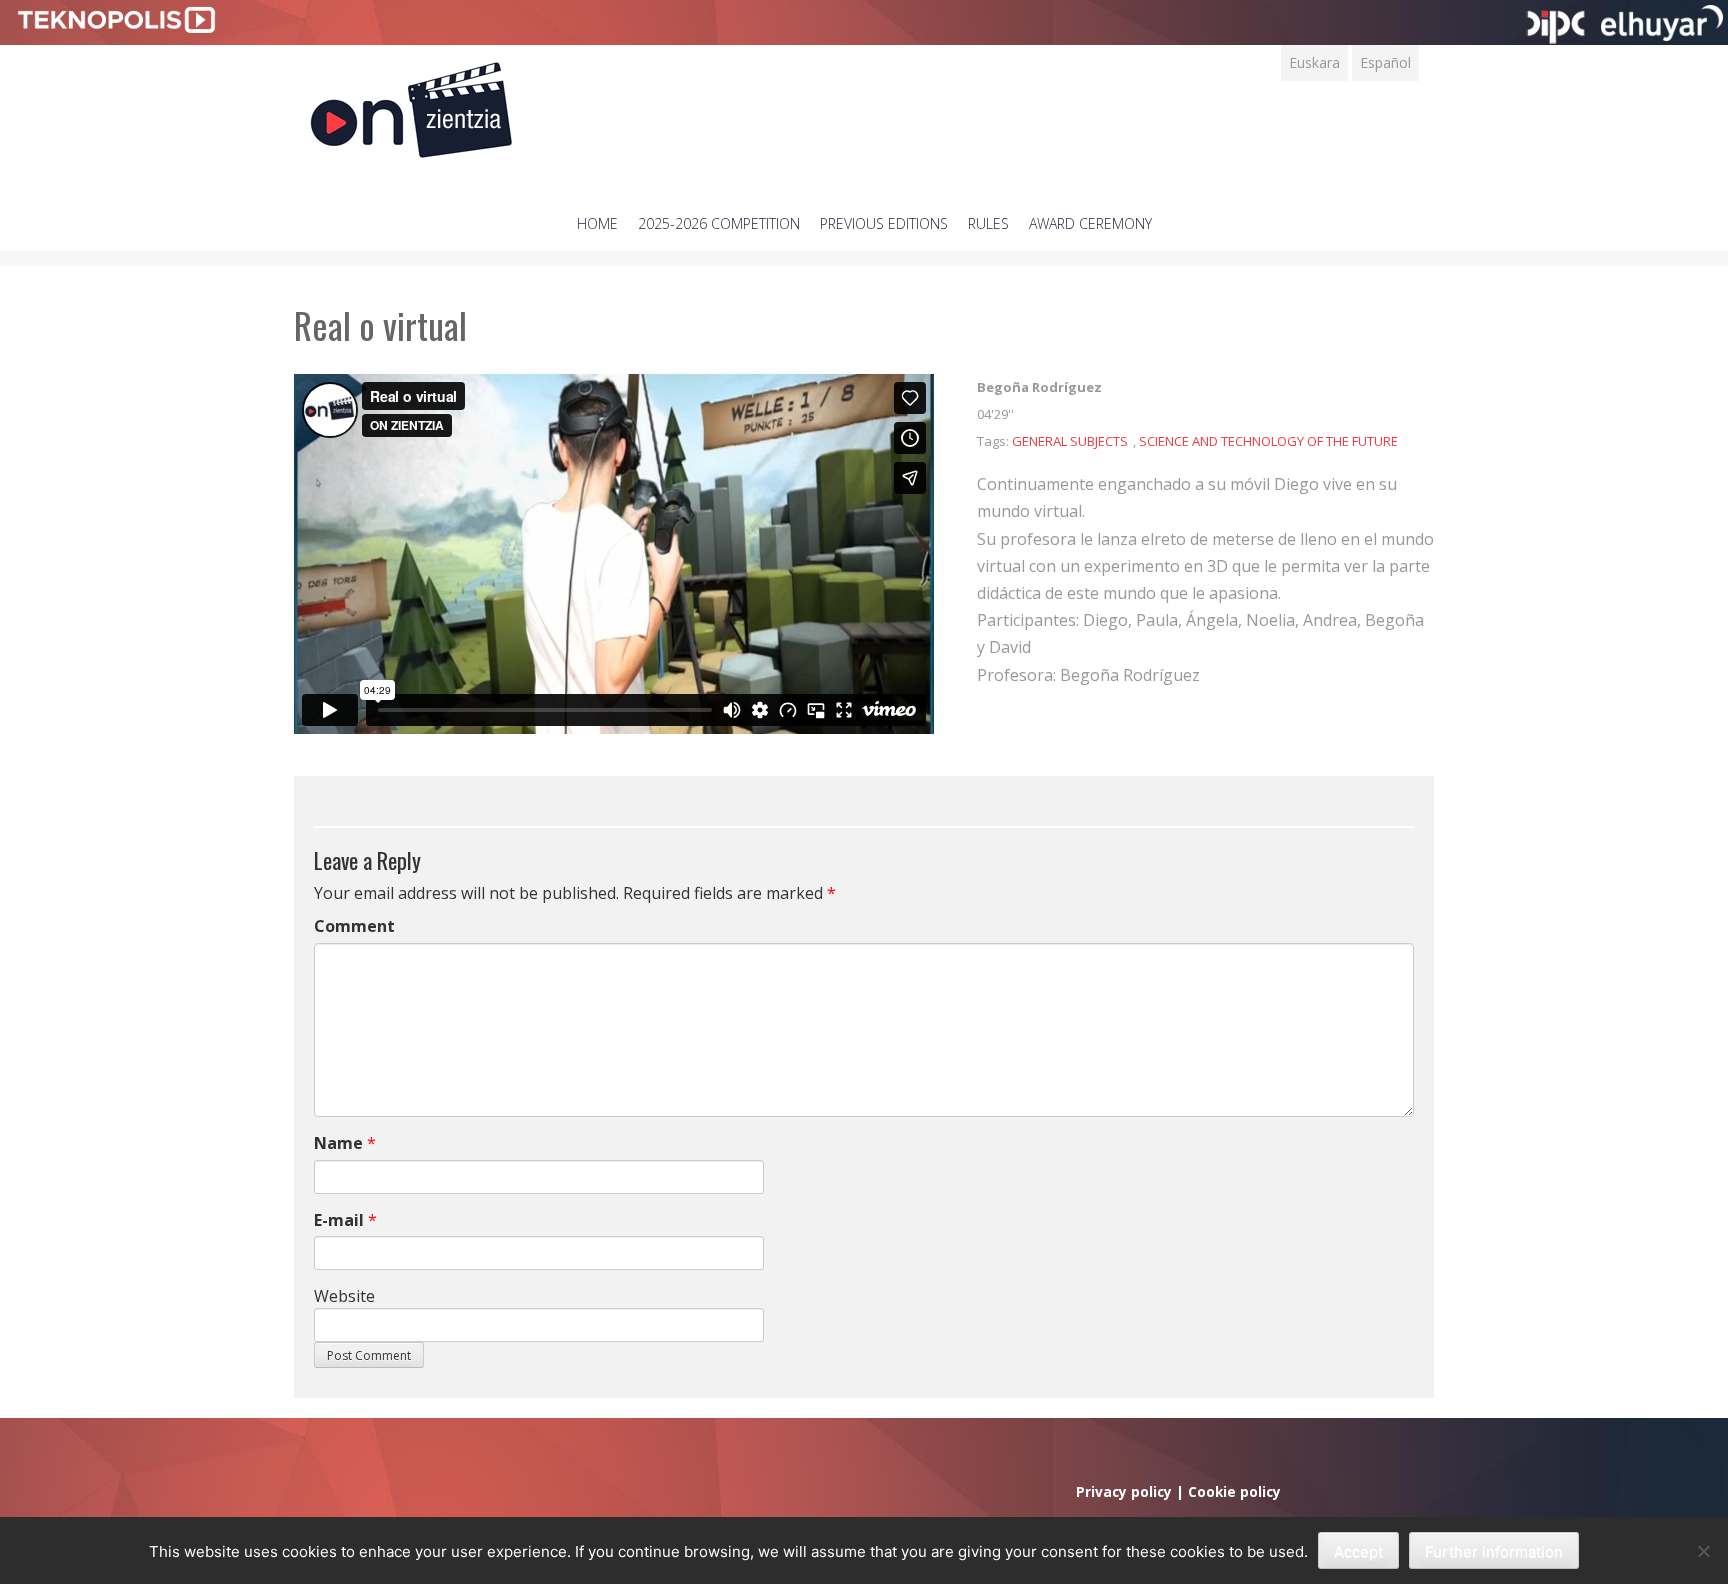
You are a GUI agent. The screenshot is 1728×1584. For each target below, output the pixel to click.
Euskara (1314, 62)
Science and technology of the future (1268, 441)
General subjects (1070, 441)
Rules (988, 223)
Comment (354, 926)
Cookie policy (1234, 1491)
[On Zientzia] (411, 104)
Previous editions (884, 223)
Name (338, 1143)
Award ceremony (1090, 223)
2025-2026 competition (719, 223)
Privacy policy (1124, 1491)
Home (597, 223)
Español (1385, 62)
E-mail (339, 1220)
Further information (1494, 1551)
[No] (1703, 1551)
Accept (1358, 1551)
